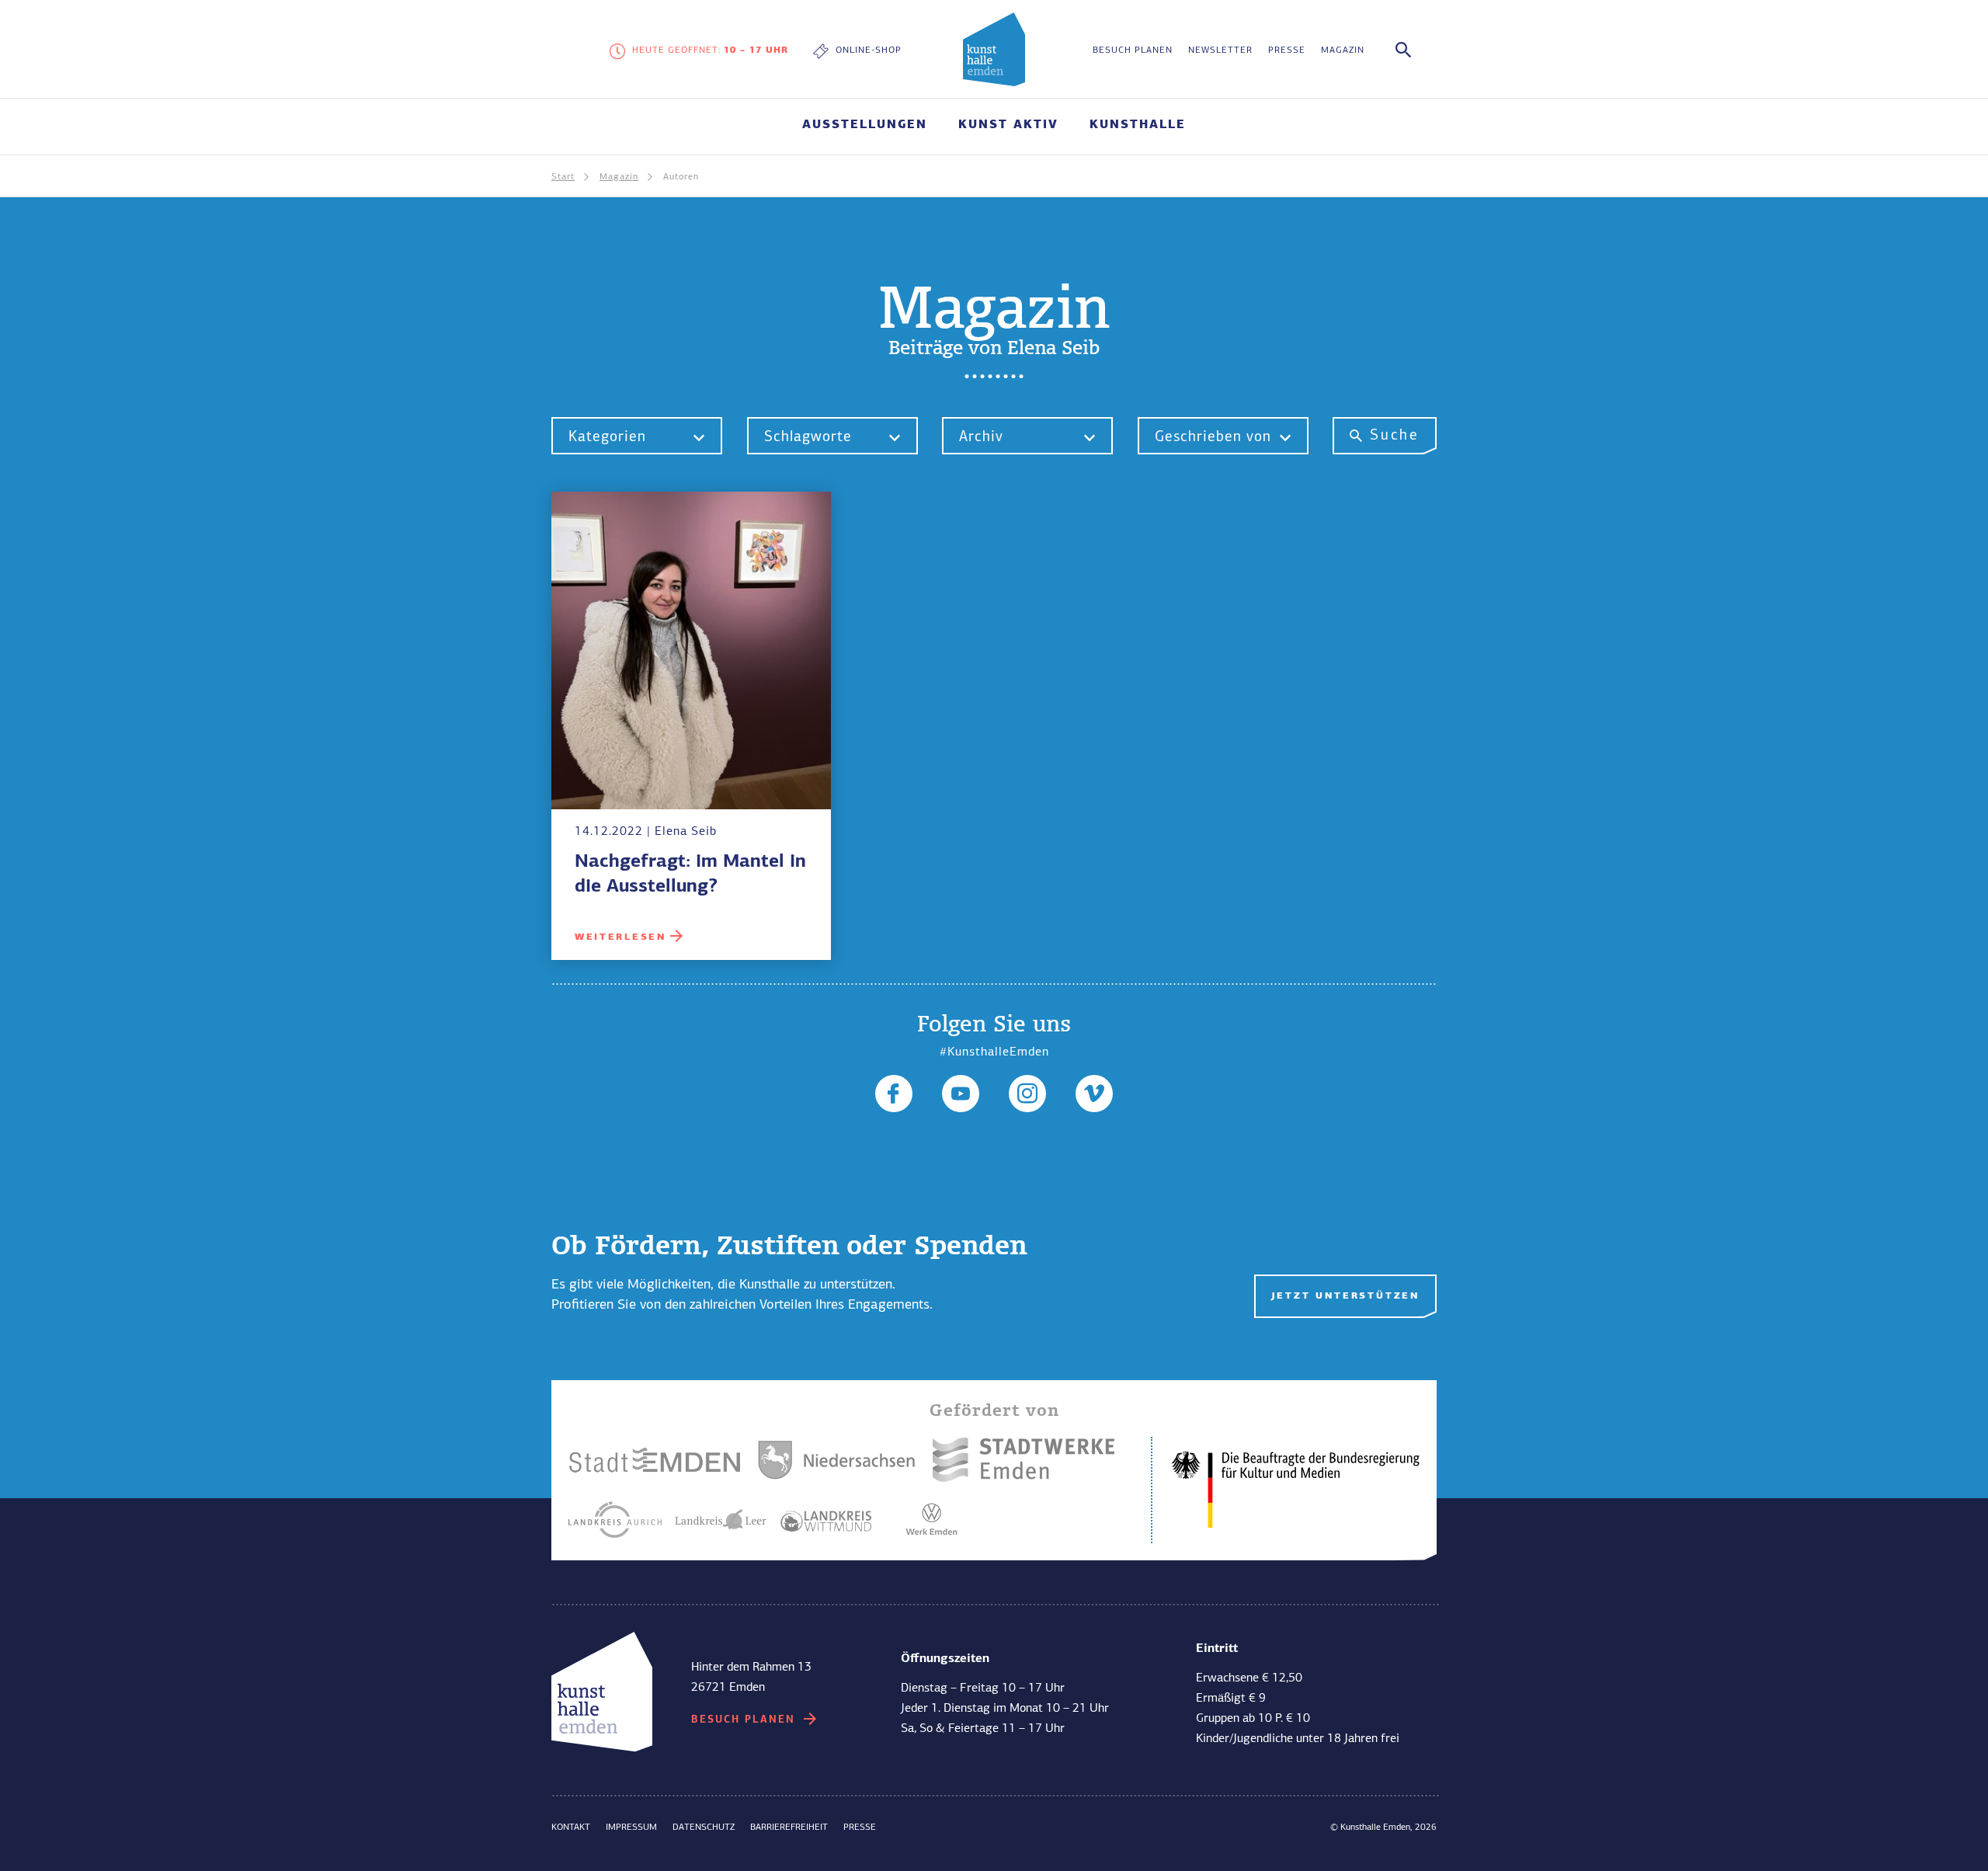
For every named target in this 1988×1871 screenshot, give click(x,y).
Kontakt (571, 1828)
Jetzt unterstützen (1345, 1296)
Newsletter (1220, 50)
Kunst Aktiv (1008, 125)
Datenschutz (704, 1828)
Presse (1287, 50)
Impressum (631, 1828)
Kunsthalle (1138, 125)
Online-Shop (869, 50)
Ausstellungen (865, 125)
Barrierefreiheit (789, 1828)
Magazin (1343, 50)
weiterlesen (620, 937)
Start (563, 177)
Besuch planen (1133, 50)
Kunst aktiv (734, 1549)
